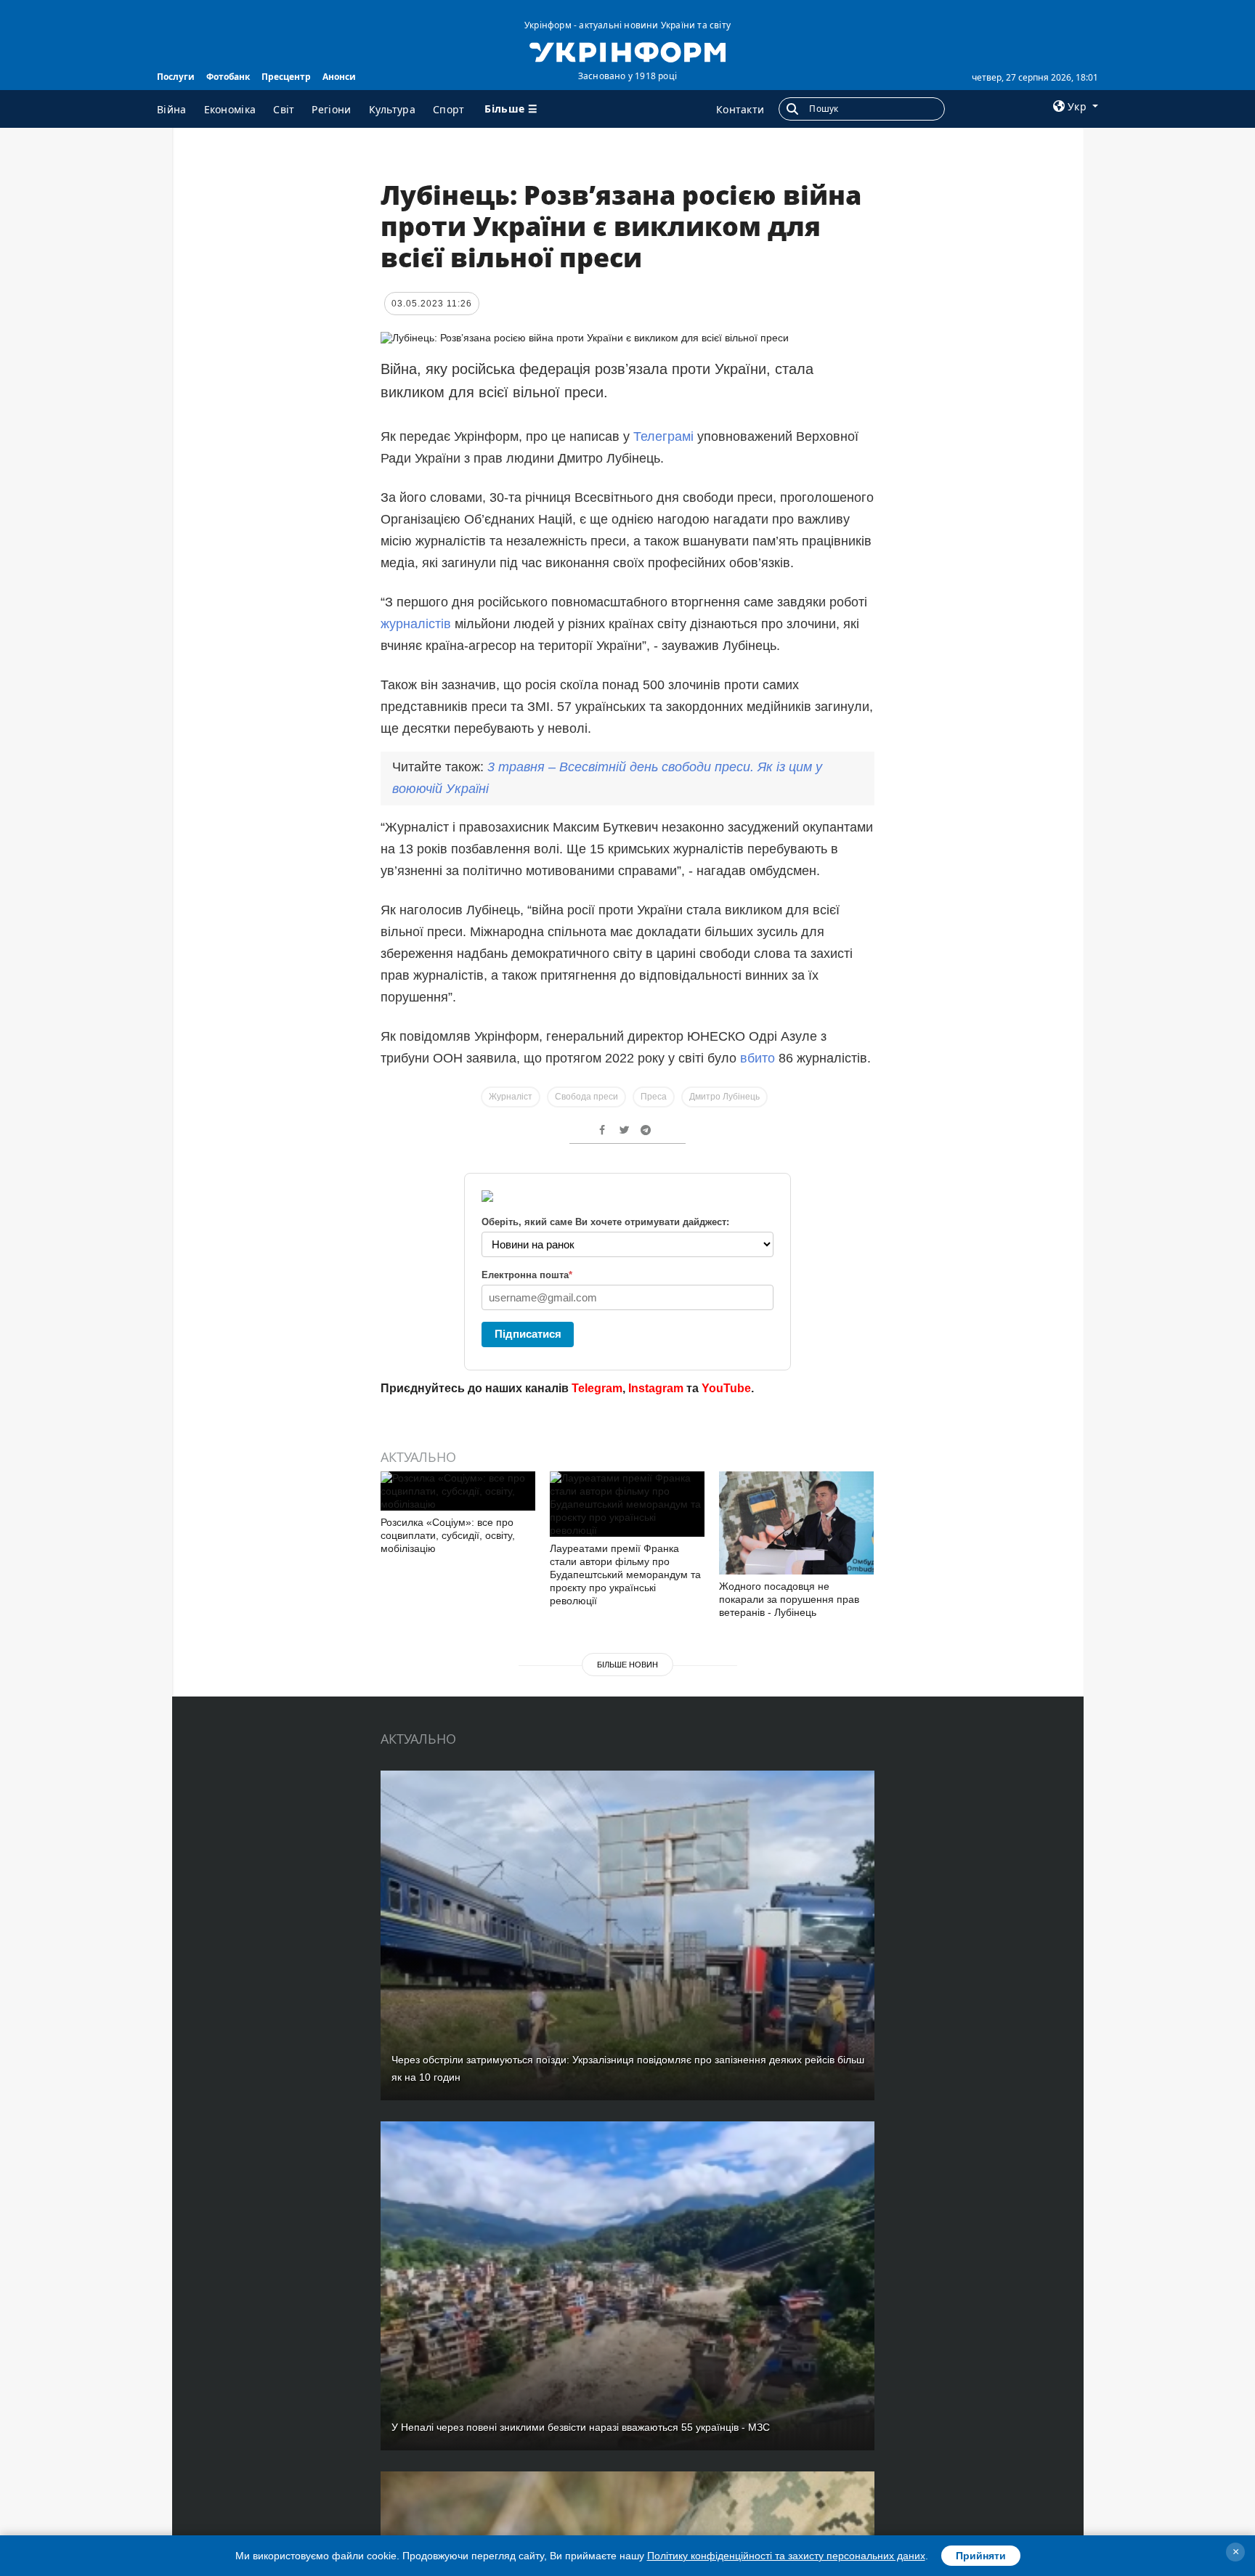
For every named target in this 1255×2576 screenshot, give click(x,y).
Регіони (331, 109)
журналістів (416, 624)
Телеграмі (663, 436)
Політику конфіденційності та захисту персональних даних (786, 2556)
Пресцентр (286, 77)
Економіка (230, 109)
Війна (172, 109)
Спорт (449, 109)
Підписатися (528, 1334)
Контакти (740, 109)
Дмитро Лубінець (724, 1097)
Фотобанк (228, 77)
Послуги (176, 77)
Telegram (597, 1388)
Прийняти (981, 2556)
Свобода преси (586, 1097)
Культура (392, 109)
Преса (654, 1097)
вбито (758, 1058)
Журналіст (511, 1097)
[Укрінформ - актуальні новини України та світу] (627, 51)
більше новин (627, 1665)
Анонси (339, 77)
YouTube (726, 1388)
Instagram (656, 1388)
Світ (284, 109)
